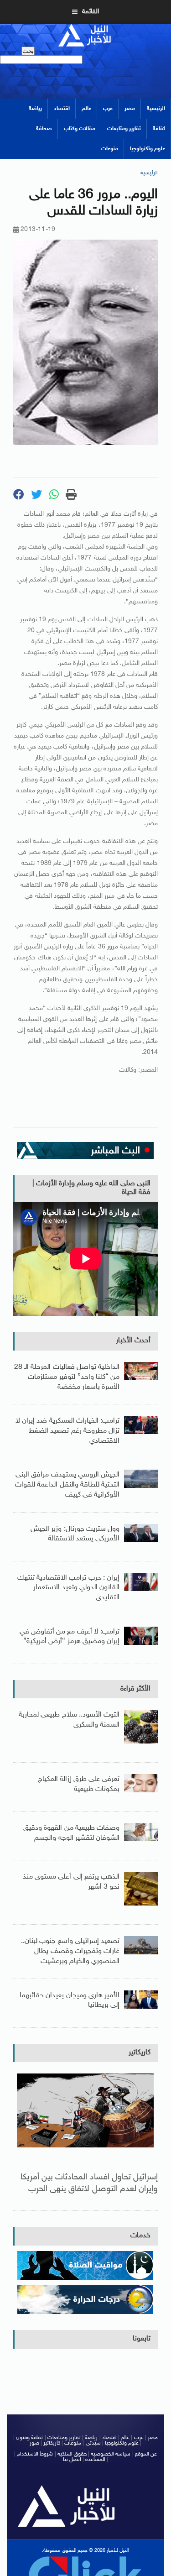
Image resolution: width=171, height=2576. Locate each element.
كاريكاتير (140, 2053)
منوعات (110, 149)
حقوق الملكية (72, 2454)
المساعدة (95, 2460)
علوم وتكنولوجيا (148, 149)
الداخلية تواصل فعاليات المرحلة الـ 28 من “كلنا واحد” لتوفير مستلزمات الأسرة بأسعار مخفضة (67, 1377)
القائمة (91, 12)
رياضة (35, 109)
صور (34, 2443)
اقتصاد (62, 109)
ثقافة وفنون (29, 2438)
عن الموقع (146, 2454)
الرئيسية (156, 109)
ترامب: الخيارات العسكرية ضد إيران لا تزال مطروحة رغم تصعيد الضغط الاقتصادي (67, 1431)
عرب (108, 109)
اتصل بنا (72, 2460)
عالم (86, 109)
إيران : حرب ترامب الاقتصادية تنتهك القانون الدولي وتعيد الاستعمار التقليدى (68, 1588)
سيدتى (93, 2443)
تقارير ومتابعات (124, 129)
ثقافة (159, 129)
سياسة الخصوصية (111, 2454)
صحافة (44, 129)
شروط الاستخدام (35, 2454)
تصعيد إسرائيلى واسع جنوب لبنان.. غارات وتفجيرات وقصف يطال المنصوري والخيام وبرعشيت (70, 1951)
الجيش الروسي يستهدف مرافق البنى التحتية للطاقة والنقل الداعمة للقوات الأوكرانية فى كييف (67, 1485)
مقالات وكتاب (80, 129)
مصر (130, 109)
